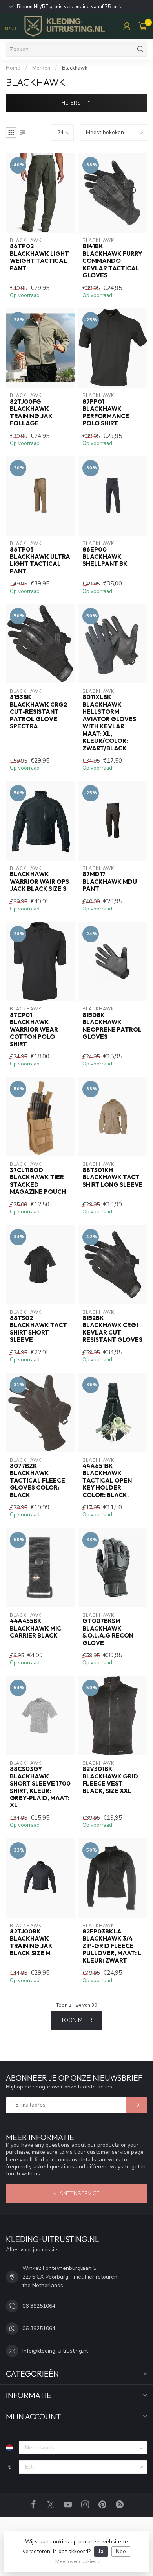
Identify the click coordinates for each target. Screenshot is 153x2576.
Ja (101, 2551)
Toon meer (76, 2020)
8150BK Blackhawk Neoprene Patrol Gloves (112, 1026)
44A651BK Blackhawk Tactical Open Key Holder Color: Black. (107, 1481)
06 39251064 (39, 2306)
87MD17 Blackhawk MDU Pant (110, 882)
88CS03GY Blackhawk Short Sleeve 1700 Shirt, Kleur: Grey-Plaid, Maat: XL (40, 1787)
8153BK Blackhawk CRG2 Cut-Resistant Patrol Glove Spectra (38, 712)
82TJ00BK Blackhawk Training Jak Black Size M (31, 1942)
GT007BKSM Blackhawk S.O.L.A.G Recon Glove (108, 1632)
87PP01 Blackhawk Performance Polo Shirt (106, 413)
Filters (72, 103)
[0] (143, 26)
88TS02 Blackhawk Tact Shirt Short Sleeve (38, 1329)
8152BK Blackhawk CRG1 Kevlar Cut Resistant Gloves (112, 1329)
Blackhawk (75, 68)
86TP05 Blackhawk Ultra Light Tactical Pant (40, 560)
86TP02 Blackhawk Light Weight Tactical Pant (39, 257)
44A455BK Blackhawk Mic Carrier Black (36, 1628)
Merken (41, 68)
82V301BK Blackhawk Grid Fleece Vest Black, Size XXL (110, 1780)
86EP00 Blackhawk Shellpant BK (105, 557)
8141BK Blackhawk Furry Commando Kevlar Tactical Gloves (112, 261)
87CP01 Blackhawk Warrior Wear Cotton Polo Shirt (34, 1030)
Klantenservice (76, 2193)
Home (13, 68)
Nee (121, 2551)
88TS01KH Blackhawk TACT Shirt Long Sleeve (113, 1177)
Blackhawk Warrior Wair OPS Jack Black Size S (39, 882)
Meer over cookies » (77, 2561)
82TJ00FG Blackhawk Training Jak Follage (31, 413)
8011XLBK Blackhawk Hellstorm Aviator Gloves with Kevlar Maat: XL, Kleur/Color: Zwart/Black (109, 723)
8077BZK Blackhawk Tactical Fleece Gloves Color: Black (37, 1481)
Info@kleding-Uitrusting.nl (55, 2351)
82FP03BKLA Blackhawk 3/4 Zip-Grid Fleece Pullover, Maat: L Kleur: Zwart (112, 1946)
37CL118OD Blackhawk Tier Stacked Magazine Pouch (38, 1181)
